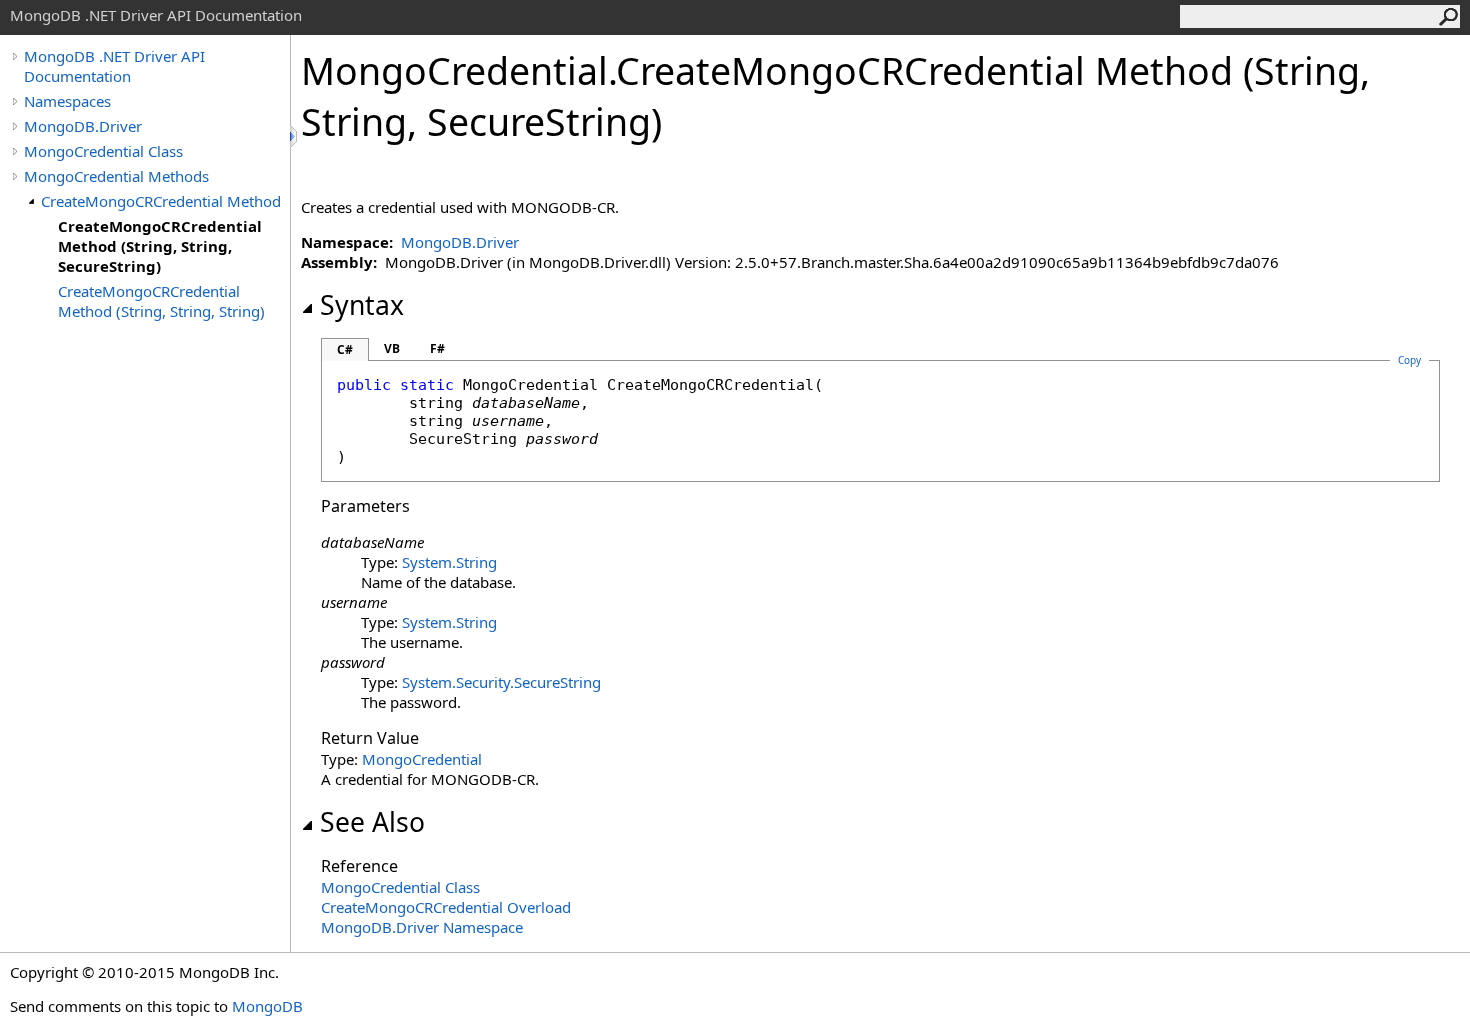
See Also (372, 822)
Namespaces (67, 101)
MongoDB (267, 1006)
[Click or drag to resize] (295, 136)
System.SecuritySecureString (501, 682)
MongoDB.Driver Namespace (422, 927)
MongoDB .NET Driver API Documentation (114, 66)
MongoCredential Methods (116, 176)
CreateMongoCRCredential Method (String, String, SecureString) (160, 246)
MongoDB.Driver (83, 126)
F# (437, 348)
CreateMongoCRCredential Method (161, 201)
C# (345, 349)
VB (392, 348)
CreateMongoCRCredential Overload (446, 907)
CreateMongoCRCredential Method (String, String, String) (161, 301)
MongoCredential (422, 759)
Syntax (362, 305)
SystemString (449, 562)
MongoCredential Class (103, 151)
